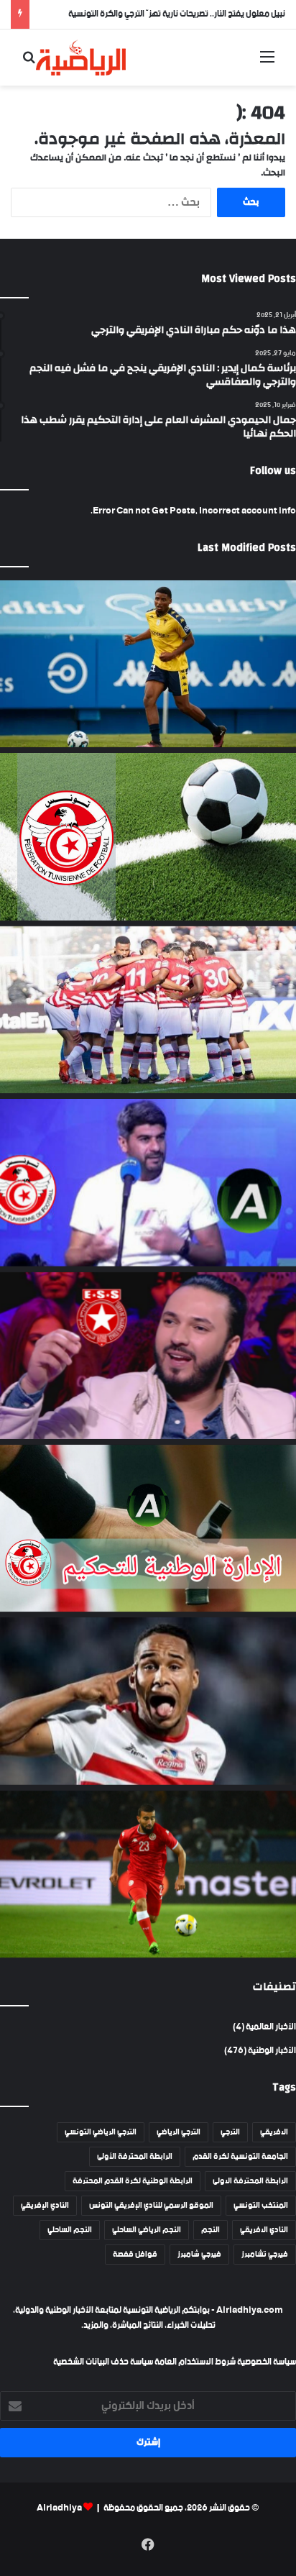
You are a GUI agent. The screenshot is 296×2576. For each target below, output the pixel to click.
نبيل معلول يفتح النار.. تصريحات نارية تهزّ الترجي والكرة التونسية (177, 14)
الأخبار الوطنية (272, 2051)
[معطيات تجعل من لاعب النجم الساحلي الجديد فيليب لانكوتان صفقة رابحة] (148, 664)
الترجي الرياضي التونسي (101, 2132)
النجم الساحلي (70, 2230)
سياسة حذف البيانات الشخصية (103, 2362)
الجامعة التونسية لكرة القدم (240, 2157)
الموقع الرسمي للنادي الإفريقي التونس (151, 2206)
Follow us (273, 471)
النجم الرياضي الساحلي (147, 2230)
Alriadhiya (59, 2508)
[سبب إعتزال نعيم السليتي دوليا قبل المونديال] (148, 1874)
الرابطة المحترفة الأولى (135, 2157)
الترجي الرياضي (179, 2132)
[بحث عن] (29, 63)
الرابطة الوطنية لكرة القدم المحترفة (133, 2181)
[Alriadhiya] (81, 58)
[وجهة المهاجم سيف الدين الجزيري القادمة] (148, 1701)
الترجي (230, 2132)
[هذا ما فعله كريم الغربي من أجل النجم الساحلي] (148, 1356)
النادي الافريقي (264, 2230)
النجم (211, 2230)
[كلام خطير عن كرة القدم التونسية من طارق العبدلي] (148, 1182)
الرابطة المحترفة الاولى (250, 2181)
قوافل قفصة (135, 2255)
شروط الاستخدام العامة (195, 2362)
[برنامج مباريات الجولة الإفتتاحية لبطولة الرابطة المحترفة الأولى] (148, 836)
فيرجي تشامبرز (265, 2255)
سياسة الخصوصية (266, 2362)
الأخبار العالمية (271, 2027)
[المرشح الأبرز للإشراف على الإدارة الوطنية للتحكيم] (148, 1528)
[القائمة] (267, 63)
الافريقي (274, 2132)
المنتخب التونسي (261, 2206)
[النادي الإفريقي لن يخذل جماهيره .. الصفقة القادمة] (148, 1010)
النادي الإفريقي (45, 2206)
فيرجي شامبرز (199, 2255)
